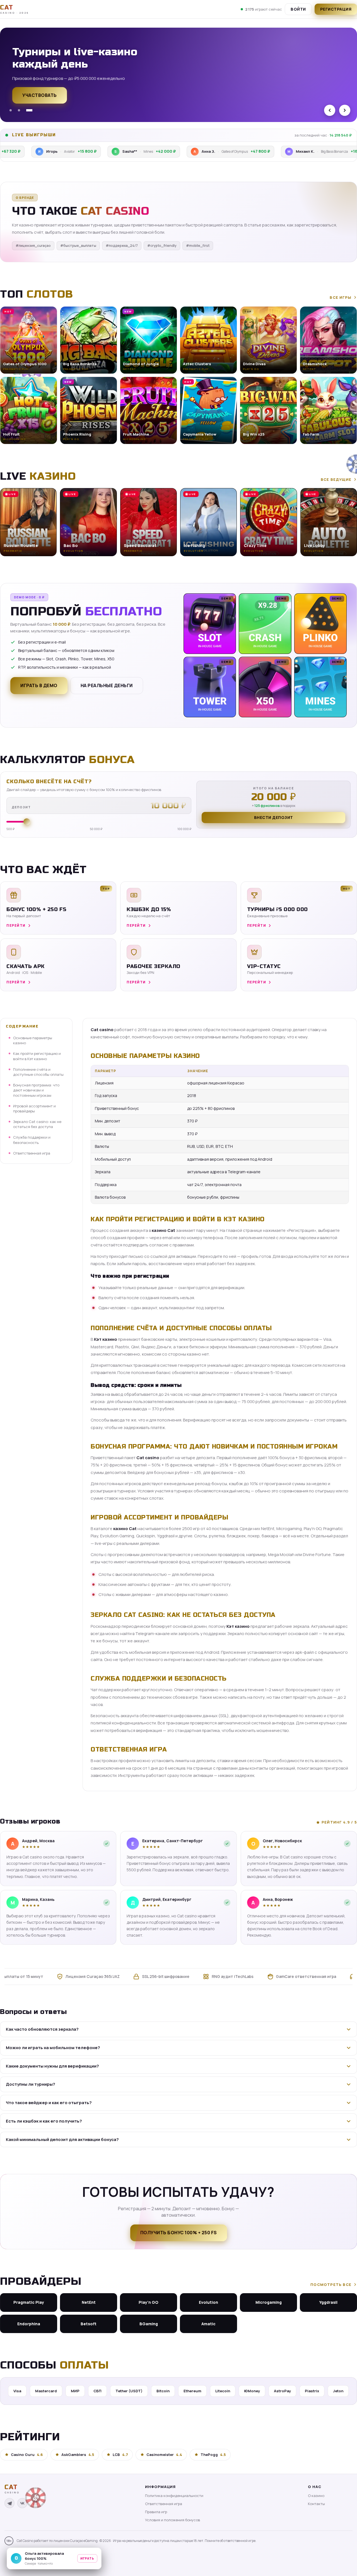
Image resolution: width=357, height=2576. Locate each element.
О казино (316, 2496)
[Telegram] (9, 2503)
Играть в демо (39, 685)
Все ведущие (336, 479)
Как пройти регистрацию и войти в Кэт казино (37, 1056)
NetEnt (89, 2302)
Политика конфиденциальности (174, 2496)
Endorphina (29, 2324)
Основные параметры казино (33, 1040)
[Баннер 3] (31, 110)
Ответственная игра (32, 1153)
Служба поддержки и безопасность (32, 1140)
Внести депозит (274, 817)
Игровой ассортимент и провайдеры (34, 1108)
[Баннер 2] (23, 110)
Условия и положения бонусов (173, 2520)
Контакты (316, 2504)
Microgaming (269, 2302)
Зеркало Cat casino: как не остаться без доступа (37, 1124)
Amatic (208, 2324)
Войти (298, 9)
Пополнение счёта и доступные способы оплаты (38, 1072)
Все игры (341, 297)
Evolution (208, 2302)
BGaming (149, 2324)
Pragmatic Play (29, 2302)
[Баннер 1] (13, 110)
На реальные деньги (107, 685)
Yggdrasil (328, 2302)
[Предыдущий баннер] (330, 110)
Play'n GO (149, 2302)
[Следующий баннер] (345, 110)
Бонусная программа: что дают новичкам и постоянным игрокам (36, 1090)
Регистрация (40, 101)
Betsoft (89, 2324)
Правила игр (156, 2512)
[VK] (22, 2503)
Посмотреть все (331, 2285)
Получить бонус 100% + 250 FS (179, 2233)
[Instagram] (35, 2503)
